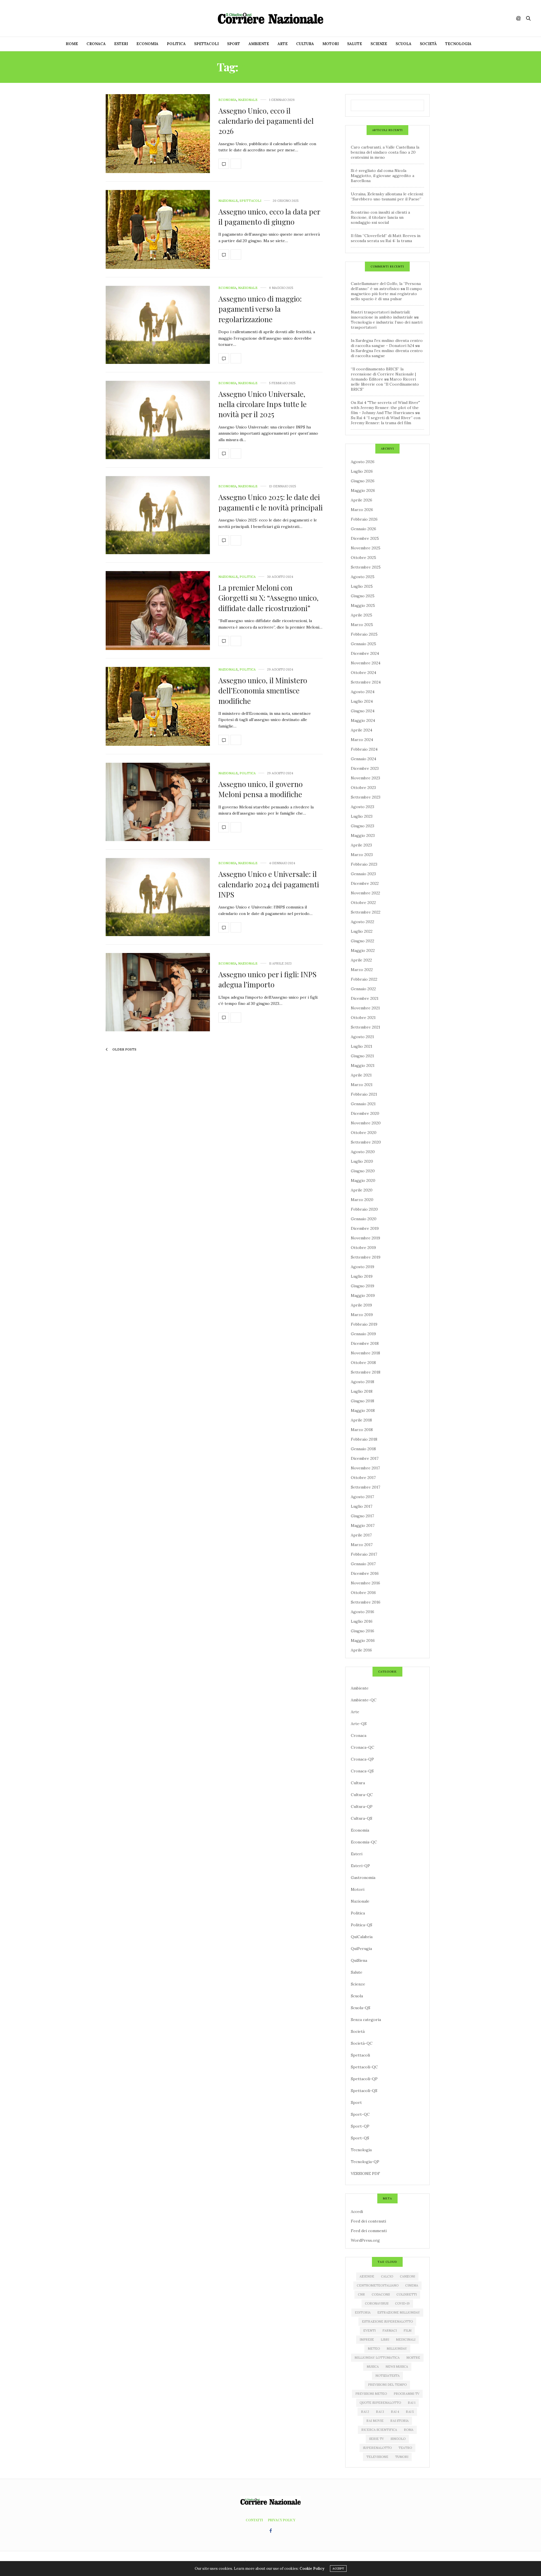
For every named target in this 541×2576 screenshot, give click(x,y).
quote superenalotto (380, 2403)
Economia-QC (364, 1842)
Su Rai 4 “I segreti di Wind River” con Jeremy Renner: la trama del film (386, 420)
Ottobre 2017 (363, 1478)
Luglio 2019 (362, 1276)
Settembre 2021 (365, 1027)
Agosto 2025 (363, 577)
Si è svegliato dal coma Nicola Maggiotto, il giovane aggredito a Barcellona (383, 176)
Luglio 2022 (362, 931)
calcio (387, 2276)
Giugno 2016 (362, 1631)
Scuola (403, 44)
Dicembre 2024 (365, 653)
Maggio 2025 (363, 605)
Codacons (381, 2294)
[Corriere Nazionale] (270, 18)
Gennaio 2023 (363, 874)
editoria (363, 2312)
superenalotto (377, 2448)
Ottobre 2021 (363, 1018)
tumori (402, 2457)
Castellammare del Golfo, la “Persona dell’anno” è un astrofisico (386, 286)
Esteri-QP (360, 1866)
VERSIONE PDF (365, 2173)
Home (72, 44)
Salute (355, 44)
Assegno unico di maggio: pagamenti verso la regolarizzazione (260, 309)
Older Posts (124, 1049)
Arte (283, 44)
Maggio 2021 (363, 1065)
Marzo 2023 (362, 855)
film (407, 2330)
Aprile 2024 (362, 730)
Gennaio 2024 (363, 759)
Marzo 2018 (362, 1430)
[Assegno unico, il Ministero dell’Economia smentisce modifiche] (158, 706)
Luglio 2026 (362, 471)
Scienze (379, 44)
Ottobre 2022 (363, 903)
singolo (398, 2439)
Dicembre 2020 (365, 1113)
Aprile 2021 (361, 1075)
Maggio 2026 (363, 490)
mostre (413, 2358)
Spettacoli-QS (364, 2091)
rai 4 (395, 2412)
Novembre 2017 (365, 1468)
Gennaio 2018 (363, 1449)
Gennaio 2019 (363, 1334)
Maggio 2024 (363, 720)
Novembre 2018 (365, 1353)
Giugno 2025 (363, 596)
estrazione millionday (399, 2312)
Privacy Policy (282, 2520)
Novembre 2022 (365, 893)
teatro (405, 2448)
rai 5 (410, 2412)
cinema (412, 2285)
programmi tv (406, 2394)
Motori (331, 44)
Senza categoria (366, 2020)
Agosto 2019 (362, 1267)
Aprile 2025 (362, 615)
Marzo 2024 (362, 740)
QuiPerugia (361, 1949)
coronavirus (377, 2303)
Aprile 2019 (361, 1305)
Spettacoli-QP (364, 2079)
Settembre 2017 (365, 1487)
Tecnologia (458, 44)
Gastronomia (363, 1878)
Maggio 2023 (363, 835)
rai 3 (380, 2412)
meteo (374, 2349)
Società (428, 44)
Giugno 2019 (362, 1286)
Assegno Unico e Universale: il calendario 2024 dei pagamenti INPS (269, 884)
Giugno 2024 (363, 711)
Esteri (121, 44)
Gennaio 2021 (363, 1104)
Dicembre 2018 (365, 1343)
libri (385, 2340)
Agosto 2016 (362, 1612)
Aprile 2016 (361, 1650)
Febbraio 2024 (364, 749)
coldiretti (407, 2294)
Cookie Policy (312, 2569)
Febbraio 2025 (364, 634)
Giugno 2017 (362, 1516)
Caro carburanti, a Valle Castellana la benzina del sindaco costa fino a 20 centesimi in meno (385, 152)
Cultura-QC (362, 1795)
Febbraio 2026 (364, 519)
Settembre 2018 (366, 1372)
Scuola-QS (361, 2008)
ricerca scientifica (379, 2430)
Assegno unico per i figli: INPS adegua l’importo (267, 979)
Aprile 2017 (361, 1535)
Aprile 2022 (361, 960)
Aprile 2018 (361, 1420)
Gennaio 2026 (363, 529)
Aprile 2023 (361, 845)
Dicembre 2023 (365, 768)
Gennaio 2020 (364, 1219)
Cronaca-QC (362, 1747)
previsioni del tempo (387, 2385)
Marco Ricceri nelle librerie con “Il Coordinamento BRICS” (385, 384)
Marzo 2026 (362, 510)
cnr (361, 2294)
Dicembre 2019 (365, 1228)
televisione (377, 2457)
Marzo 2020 (362, 1200)
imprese (367, 2340)
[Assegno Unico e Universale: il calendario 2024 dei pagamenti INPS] (158, 897)
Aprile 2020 (362, 1190)
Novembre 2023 (365, 778)
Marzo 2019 (362, 1315)
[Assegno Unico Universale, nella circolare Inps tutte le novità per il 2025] (158, 420)
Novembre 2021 (365, 1008)
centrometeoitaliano (378, 2285)
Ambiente (259, 44)
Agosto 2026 (363, 462)
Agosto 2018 (362, 1382)
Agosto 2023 (362, 807)
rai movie (375, 2421)
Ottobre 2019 (363, 1248)
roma (409, 2430)
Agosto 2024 (363, 692)
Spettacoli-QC (364, 2067)
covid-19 (402, 2303)
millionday (397, 2349)
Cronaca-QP (362, 1759)
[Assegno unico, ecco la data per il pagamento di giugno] (158, 229)
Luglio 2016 (362, 1621)
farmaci (390, 2330)
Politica (176, 44)
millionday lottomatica (377, 2358)
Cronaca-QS (362, 1771)
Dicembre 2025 (365, 538)
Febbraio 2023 (364, 864)
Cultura (305, 44)
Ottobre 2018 (363, 1363)
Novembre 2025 (366, 548)
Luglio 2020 (362, 1161)
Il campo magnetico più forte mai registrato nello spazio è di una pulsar (386, 294)
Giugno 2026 (363, 481)
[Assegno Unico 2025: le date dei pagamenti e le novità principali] (158, 515)
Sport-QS (360, 2138)
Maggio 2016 (363, 1640)
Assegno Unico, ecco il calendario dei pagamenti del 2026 (266, 121)
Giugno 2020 (363, 1171)
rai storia (399, 2421)
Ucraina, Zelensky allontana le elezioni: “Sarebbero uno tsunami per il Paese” (387, 196)
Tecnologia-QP (365, 2162)
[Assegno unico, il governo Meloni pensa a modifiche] (158, 802)
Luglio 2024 (362, 701)
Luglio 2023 (362, 816)
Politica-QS (362, 1925)
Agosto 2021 (362, 1037)
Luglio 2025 (362, 586)
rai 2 (365, 2412)
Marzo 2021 (362, 1085)
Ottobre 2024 (363, 673)
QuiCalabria (362, 1937)
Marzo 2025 (362, 625)
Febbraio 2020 (364, 1209)
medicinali (406, 2340)
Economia (147, 44)
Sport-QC (360, 2114)
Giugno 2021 (362, 1056)
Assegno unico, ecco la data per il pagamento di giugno (269, 217)
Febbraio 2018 (364, 1439)
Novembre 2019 (365, 1238)
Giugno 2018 (362, 1401)
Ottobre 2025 (363, 558)
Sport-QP (360, 2126)
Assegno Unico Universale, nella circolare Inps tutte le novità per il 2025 (262, 404)
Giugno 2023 (362, 826)
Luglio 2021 (362, 1046)
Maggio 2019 (363, 1295)
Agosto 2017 (362, 1497)
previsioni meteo (371, 2394)
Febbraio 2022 (364, 979)
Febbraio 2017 (364, 1554)
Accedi (357, 2212)
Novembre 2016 (365, 1583)
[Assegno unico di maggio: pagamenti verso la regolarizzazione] (158, 325)
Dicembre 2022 (365, 883)
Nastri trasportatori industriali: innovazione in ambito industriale (382, 315)
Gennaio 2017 (363, 1564)
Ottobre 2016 (363, 1593)
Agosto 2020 (363, 1152)
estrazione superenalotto (387, 2321)
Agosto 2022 (362, 922)
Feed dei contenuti (368, 2221)
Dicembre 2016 (365, 1573)
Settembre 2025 (366, 567)
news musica (397, 2367)
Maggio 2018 (363, 1410)
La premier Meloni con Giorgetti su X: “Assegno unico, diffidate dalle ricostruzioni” (269, 598)
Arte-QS (359, 1724)
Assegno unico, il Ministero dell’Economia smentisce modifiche (263, 691)
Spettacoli (206, 44)
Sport (234, 44)
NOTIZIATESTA (387, 2376)
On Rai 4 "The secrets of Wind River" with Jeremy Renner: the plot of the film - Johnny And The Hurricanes (385, 408)
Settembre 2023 (366, 797)
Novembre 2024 (366, 663)
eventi (369, 2330)
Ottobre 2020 (364, 1133)
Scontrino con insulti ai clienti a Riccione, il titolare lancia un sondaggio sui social (380, 217)
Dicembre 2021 (365, 998)
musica (373, 2367)
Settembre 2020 (366, 1142)
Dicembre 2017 (365, 1458)
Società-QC (362, 2043)
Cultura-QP (362, 1806)
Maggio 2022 (363, 950)
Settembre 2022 (366, 912)
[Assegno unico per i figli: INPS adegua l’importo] (158, 992)
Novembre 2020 (366, 1123)
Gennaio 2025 (363, 644)
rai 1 (412, 2403)
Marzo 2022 (362, 970)
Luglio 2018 (362, 1391)
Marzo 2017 (362, 1545)
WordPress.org (365, 2240)
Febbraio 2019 (364, 1324)
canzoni (407, 2276)
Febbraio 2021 (364, 1094)
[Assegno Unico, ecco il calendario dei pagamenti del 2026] (158, 134)
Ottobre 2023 (363, 788)
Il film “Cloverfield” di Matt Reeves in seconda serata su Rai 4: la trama (386, 238)
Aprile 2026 (362, 500)
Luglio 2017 (362, 1506)
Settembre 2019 (366, 1257)
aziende (367, 2276)
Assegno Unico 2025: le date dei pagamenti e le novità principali (270, 502)
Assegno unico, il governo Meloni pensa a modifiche (260, 789)
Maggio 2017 (363, 1525)
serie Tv (376, 2439)
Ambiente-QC (364, 1700)
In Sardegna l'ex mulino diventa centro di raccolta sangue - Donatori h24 (387, 343)
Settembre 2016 (366, 1602)
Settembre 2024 (366, 682)
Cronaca (96, 44)
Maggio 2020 (363, 1180)
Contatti (254, 2520)
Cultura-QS (362, 1818)
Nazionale (248, 100)
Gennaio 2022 (363, 989)
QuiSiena (359, 1960)
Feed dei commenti (369, 2231)
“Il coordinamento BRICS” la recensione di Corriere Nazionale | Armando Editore (383, 374)
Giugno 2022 (362, 941)
